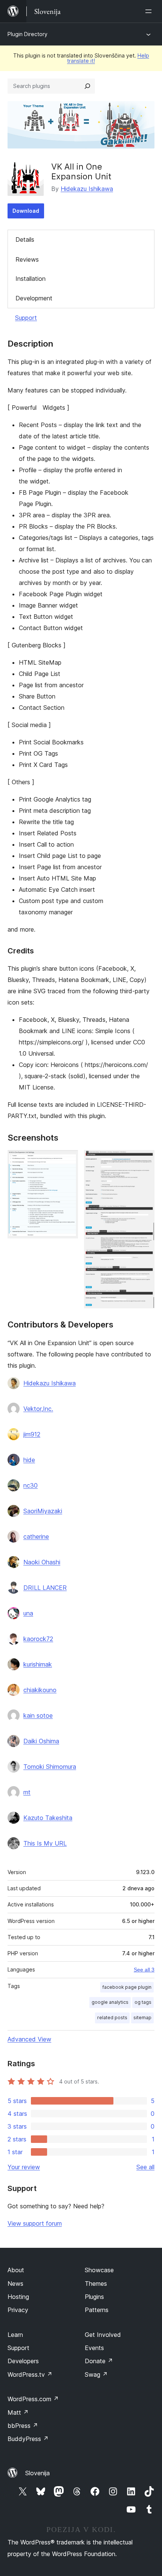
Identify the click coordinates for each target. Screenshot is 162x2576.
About (16, 2270)
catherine (36, 1537)
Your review (24, 2167)
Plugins (94, 2297)
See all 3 (144, 1970)
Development (34, 298)
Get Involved (103, 2335)
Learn (15, 2335)
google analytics (110, 2002)
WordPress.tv (30, 2374)
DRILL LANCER (45, 1588)
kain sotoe (38, 1715)
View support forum (35, 2223)
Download (26, 211)
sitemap (142, 2018)
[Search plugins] (87, 86)
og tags (143, 2002)
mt (27, 1792)
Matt (18, 2412)
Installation (31, 279)
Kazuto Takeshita (48, 1818)
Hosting (18, 2297)
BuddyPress (28, 2439)
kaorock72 (38, 1639)
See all (145, 2167)
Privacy (18, 2310)
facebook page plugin (127, 1987)
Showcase (99, 2270)
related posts (112, 2018)
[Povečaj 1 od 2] (68, 1160)
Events (94, 2348)
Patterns (97, 2310)
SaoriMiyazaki (43, 1511)
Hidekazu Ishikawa (87, 189)
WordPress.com (33, 2399)
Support (26, 318)
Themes (96, 2284)
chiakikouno (40, 1690)
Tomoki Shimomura (50, 1767)
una (28, 1613)
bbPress (23, 2426)
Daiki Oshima (41, 1741)
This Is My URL (45, 1843)
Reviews (27, 259)
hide (29, 1460)
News (15, 2284)
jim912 (32, 1434)
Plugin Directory (28, 34)
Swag (96, 2374)
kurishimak (38, 1664)
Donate (99, 2361)
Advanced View (29, 2039)
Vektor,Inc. (38, 1409)
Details (25, 239)
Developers (23, 2361)
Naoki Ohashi (42, 1562)
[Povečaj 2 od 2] (144, 1160)
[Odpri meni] (150, 11)
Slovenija (37, 2473)
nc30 (31, 1485)
